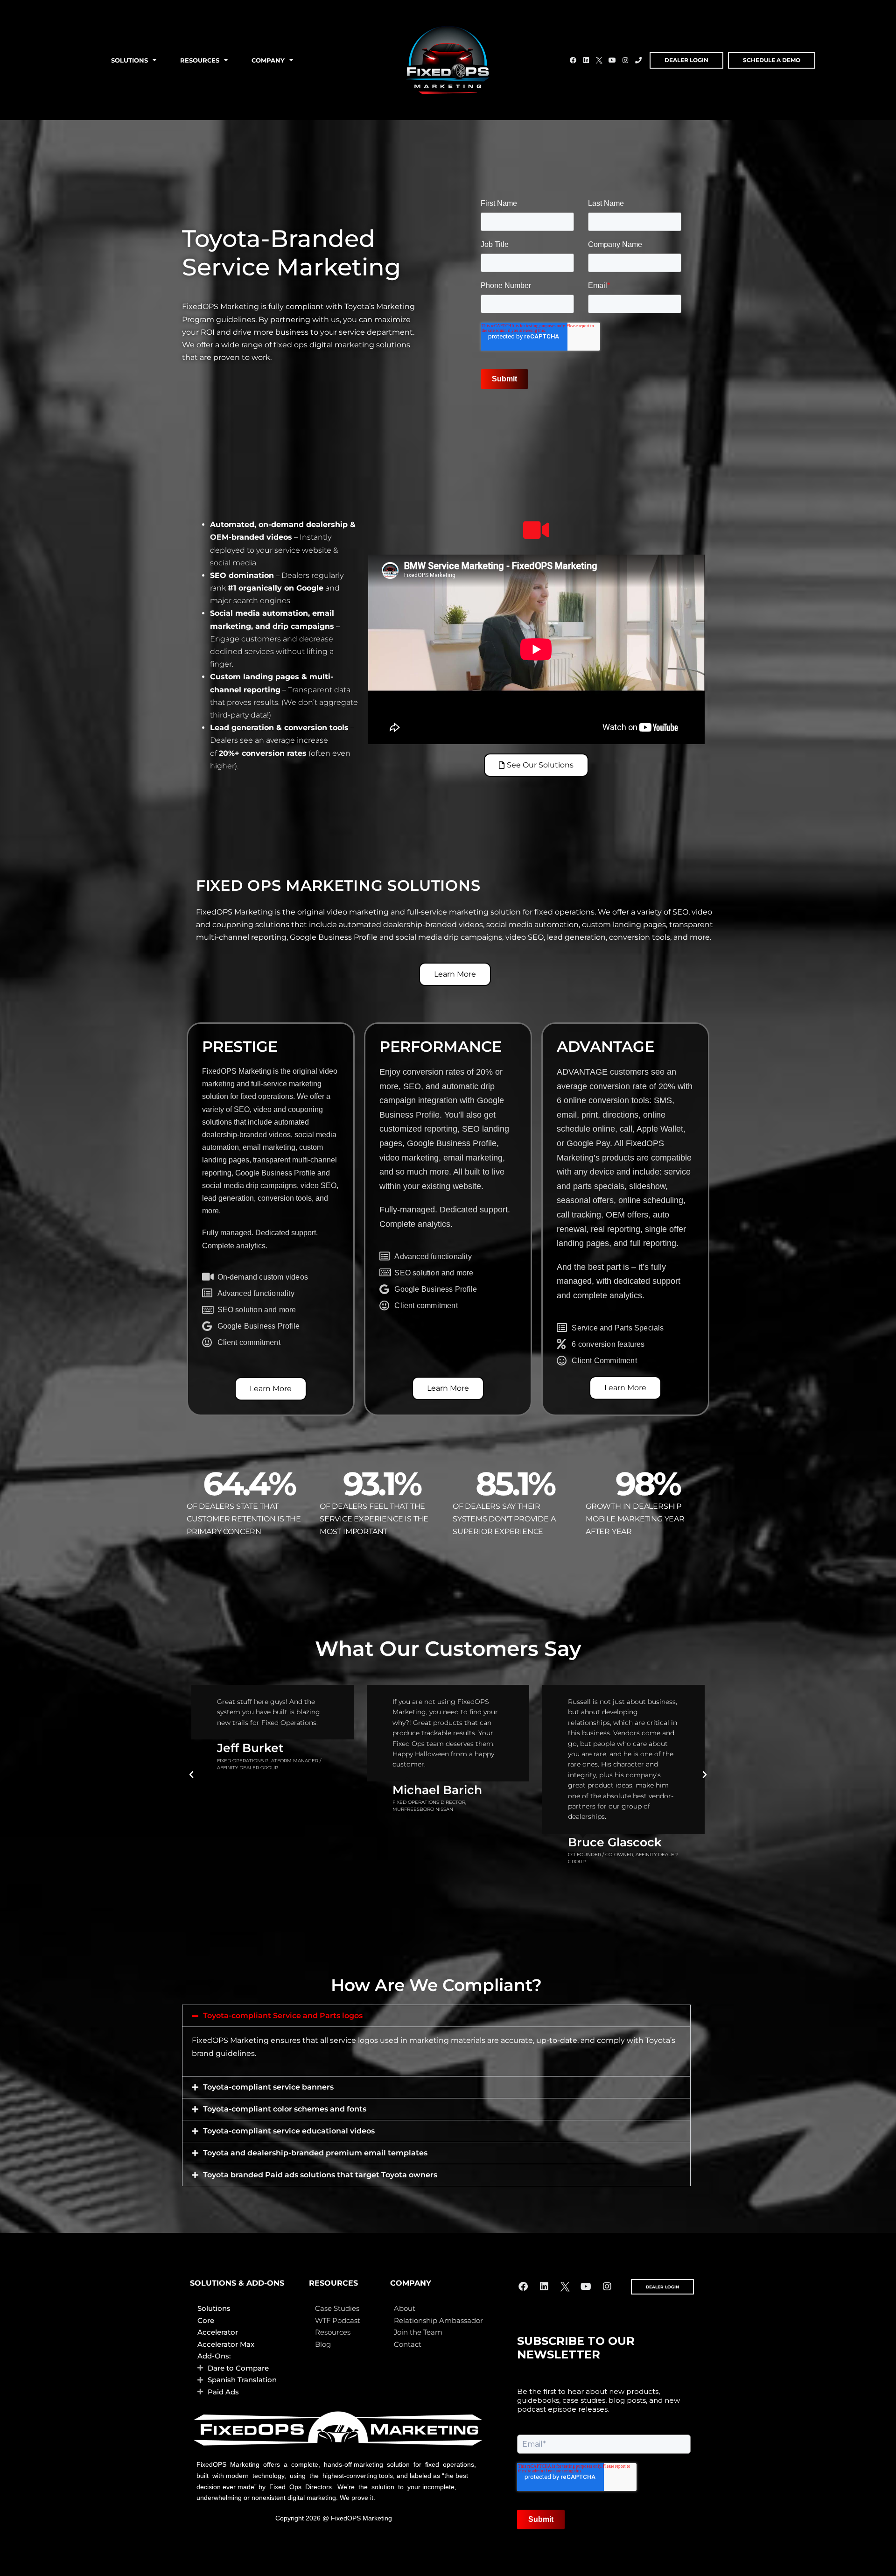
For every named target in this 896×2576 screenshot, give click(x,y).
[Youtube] (612, 60)
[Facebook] (573, 60)
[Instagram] (625, 60)
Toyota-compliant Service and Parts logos (283, 2016)
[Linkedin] (586, 60)
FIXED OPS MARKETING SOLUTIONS (338, 885)
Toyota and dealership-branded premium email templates (315, 2153)
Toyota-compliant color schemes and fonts (285, 2109)
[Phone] (638, 60)
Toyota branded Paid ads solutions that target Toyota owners (320, 2175)
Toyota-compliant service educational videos (289, 2131)
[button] (191, 1775)
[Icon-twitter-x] (599, 60)
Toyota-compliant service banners (268, 2087)
